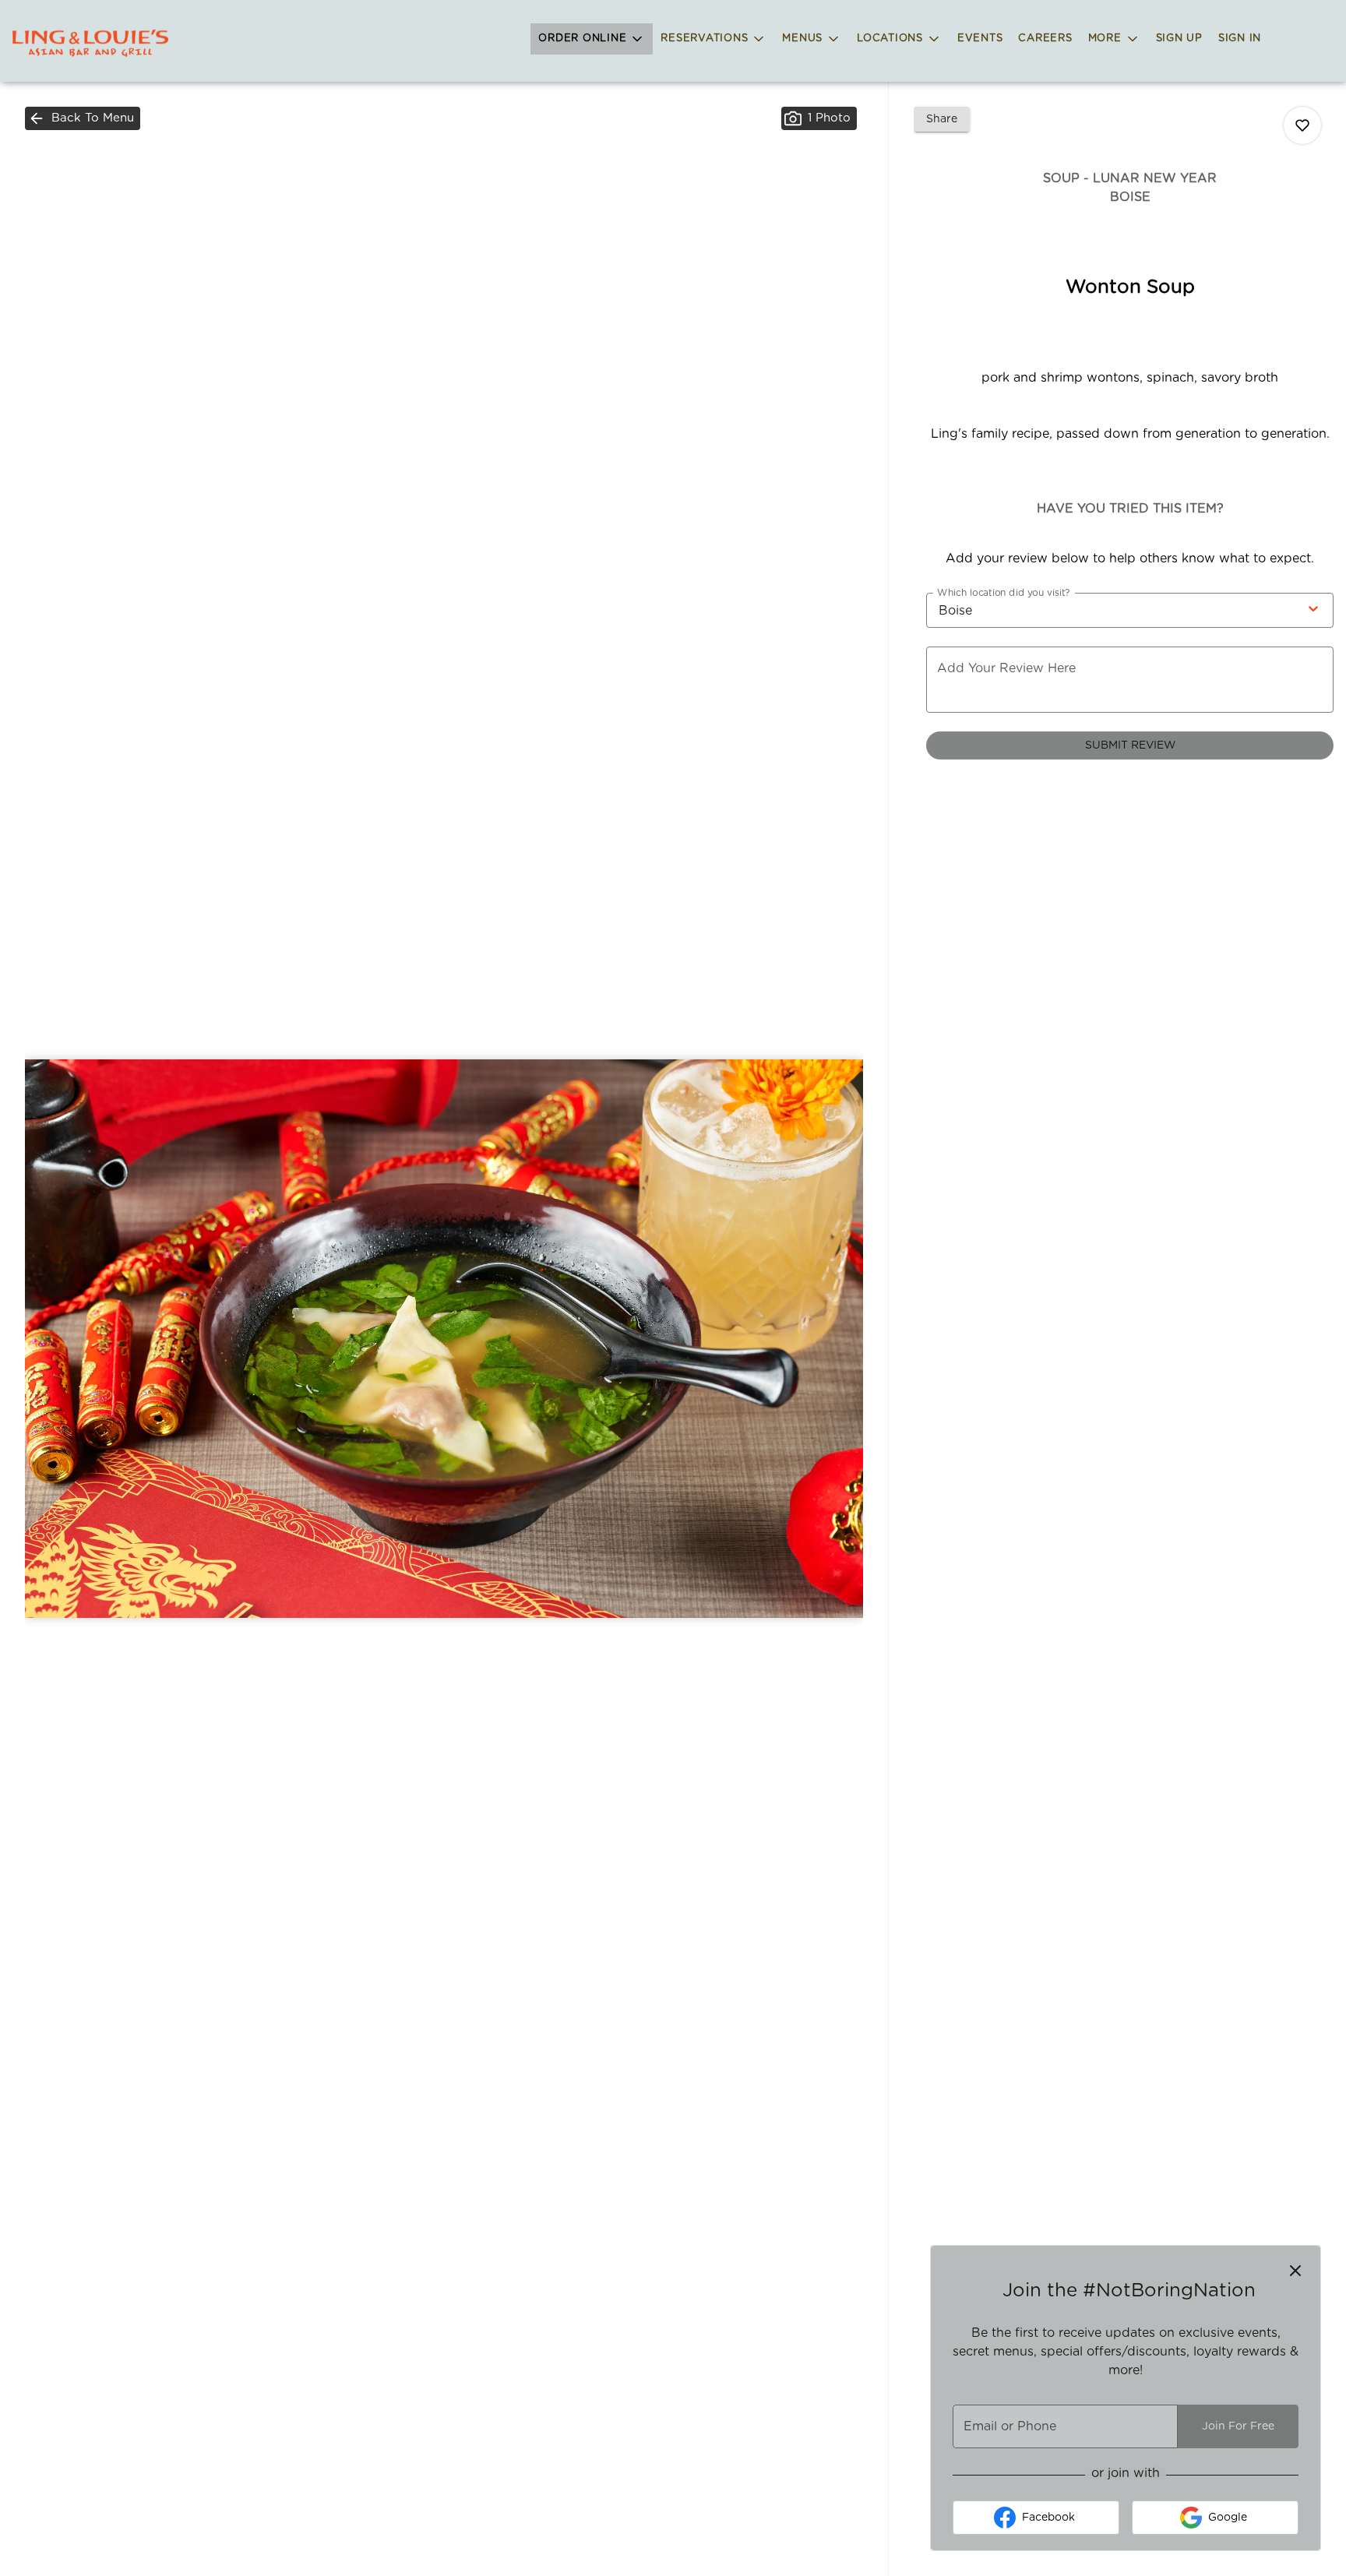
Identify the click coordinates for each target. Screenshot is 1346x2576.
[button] (592, 39)
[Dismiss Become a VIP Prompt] (1295, 2271)
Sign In (1240, 39)
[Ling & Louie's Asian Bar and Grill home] (90, 43)
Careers (1045, 39)
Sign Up (1179, 39)
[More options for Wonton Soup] (1302, 125)
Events (980, 39)
